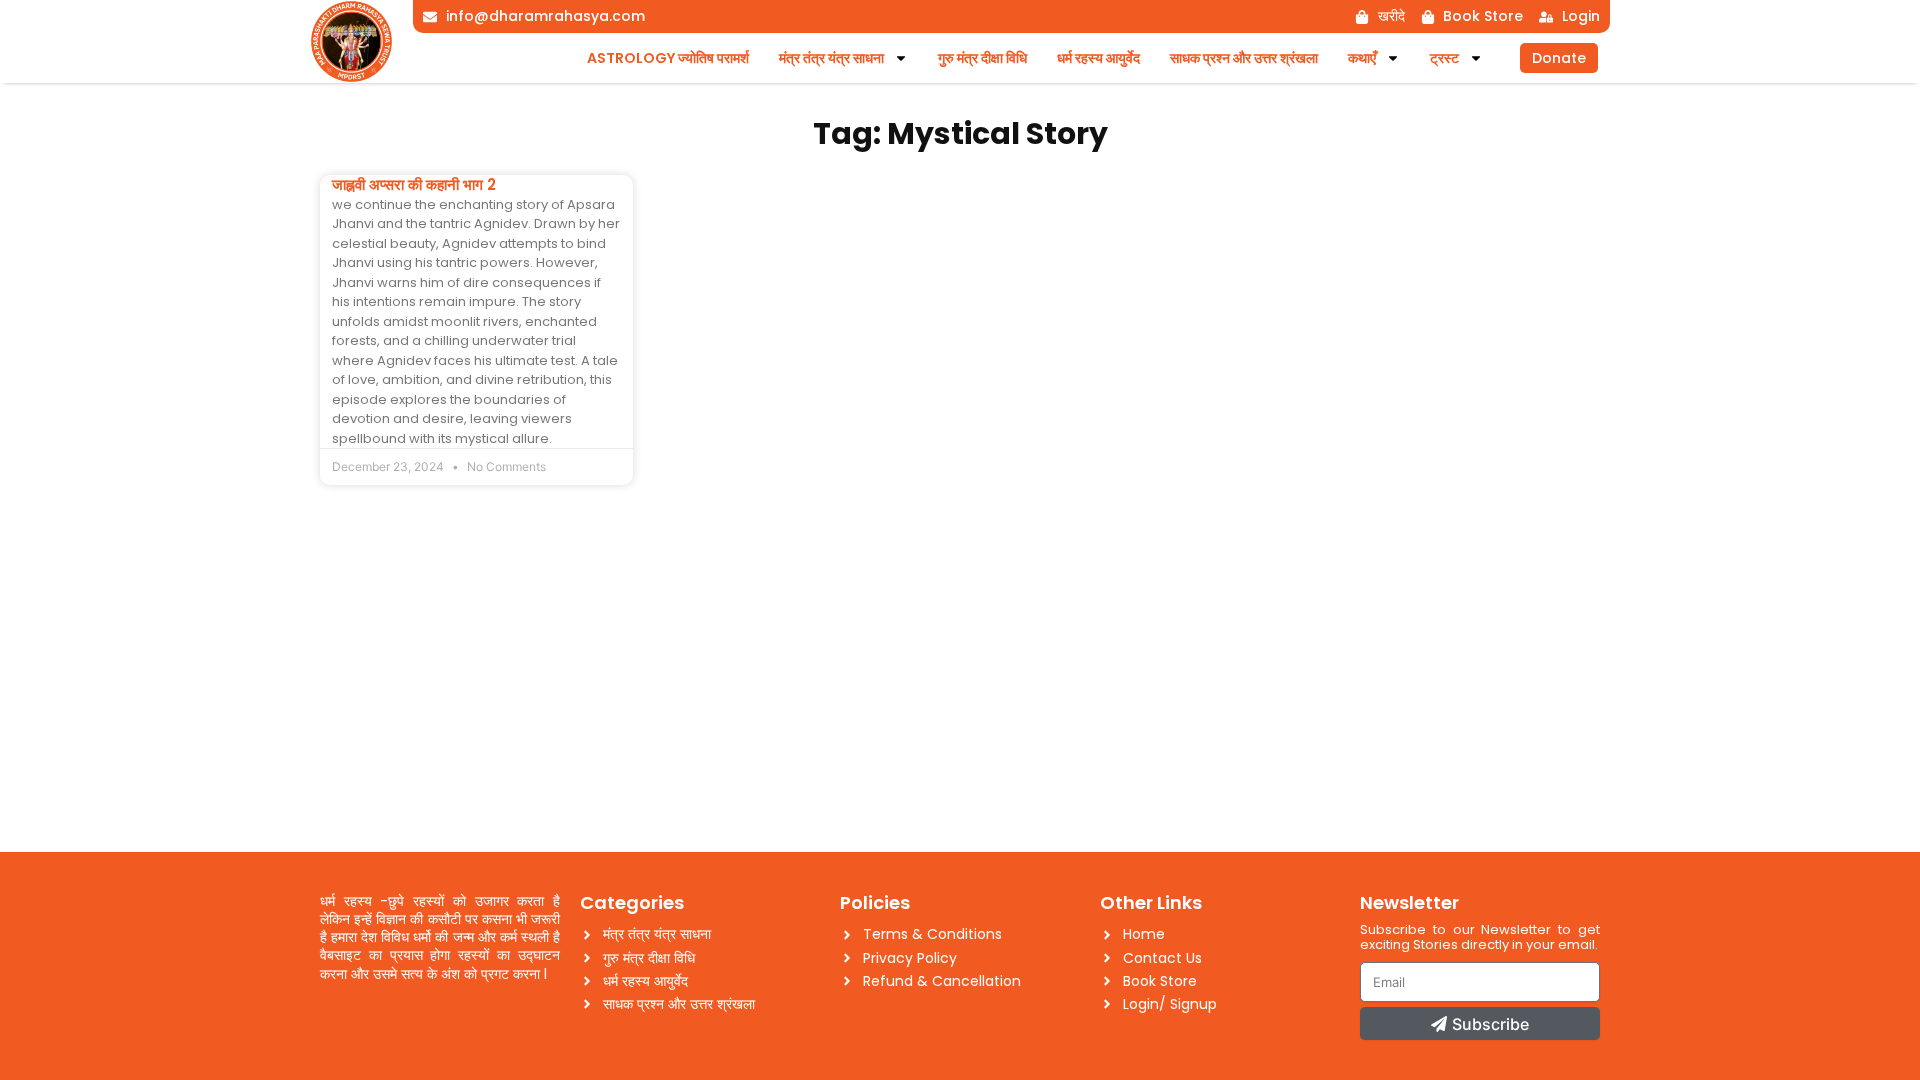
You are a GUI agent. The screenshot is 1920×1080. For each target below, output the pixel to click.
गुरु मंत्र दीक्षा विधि (982, 58)
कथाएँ (1362, 58)
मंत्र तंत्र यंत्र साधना (831, 58)
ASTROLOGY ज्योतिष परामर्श (668, 58)
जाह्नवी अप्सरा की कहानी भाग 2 (414, 184)
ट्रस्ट (1444, 58)
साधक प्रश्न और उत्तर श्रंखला (1244, 58)
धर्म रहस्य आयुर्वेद (1098, 58)
